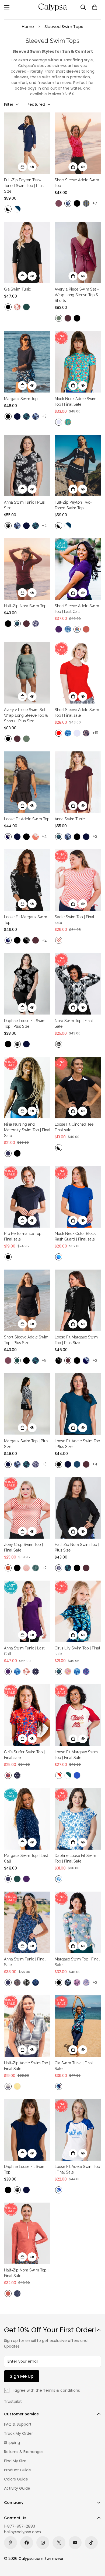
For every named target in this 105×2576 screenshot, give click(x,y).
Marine (77, 1775)
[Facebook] (27, 2543)
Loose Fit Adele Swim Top (27, 819)
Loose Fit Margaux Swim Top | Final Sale (76, 1755)
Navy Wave (68, 203)
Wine (68, 318)
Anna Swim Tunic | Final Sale (25, 1962)
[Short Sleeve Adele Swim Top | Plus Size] (27, 1300)
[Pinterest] (10, 2543)
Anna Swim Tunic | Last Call (24, 1651)
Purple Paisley (77, 1983)
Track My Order (18, 2433)
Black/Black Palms (26, 940)
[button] (95, 7)
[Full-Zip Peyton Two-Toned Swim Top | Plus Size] (27, 143)
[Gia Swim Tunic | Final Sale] (78, 2026)
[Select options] (22, 167)
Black (77, 203)
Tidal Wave (68, 629)
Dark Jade (26, 307)
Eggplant (59, 629)
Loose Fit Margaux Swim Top (26, 920)
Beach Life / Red (59, 1775)
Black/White (8, 209)
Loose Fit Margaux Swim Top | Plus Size (76, 1340)
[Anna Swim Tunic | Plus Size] (27, 466)
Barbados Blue (26, 416)
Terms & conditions (62, 2390)
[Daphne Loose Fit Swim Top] (27, 2130)
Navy (17, 416)
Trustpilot (13, 2401)
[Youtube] (75, 2543)
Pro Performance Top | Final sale (24, 1236)
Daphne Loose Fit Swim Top (25, 2169)
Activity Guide (17, 2488)
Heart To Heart (86, 1672)
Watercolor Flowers (86, 1983)
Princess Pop (68, 1672)
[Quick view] (32, 167)
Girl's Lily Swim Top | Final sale (77, 1651)
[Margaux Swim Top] (27, 362)
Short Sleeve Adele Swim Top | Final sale (77, 713)
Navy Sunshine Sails (8, 2086)
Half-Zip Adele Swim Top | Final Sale (27, 2066)
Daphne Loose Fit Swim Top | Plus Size (25, 1024)
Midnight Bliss (68, 1983)
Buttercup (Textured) (17, 2086)
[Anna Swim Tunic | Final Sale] (27, 1922)
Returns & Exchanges (24, 2452)
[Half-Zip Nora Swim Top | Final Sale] (27, 2233)
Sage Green (59, 318)
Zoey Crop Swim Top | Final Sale (23, 1547)
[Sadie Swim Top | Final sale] (78, 880)
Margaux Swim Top (21, 399)
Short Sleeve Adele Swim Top (77, 183)
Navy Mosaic (36, 1983)
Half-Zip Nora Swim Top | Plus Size (77, 1547)
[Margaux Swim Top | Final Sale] (78, 1922)
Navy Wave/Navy (8, 940)
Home (28, 26)
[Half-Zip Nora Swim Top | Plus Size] (78, 1508)
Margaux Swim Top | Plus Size (26, 1444)
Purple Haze (59, 203)
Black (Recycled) (59, 1983)
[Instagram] (43, 2543)
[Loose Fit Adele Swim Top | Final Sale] (78, 2130)
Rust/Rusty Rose (36, 837)
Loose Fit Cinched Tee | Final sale (75, 1127)
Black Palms (8, 526)
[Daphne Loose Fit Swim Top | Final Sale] (78, 1819)
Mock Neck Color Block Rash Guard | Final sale (75, 1236)
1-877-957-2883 (20, 2526)
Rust (86, 629)
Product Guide (17, 2470)
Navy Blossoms (86, 733)
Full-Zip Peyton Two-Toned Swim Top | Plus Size (24, 186)
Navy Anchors (8, 1153)
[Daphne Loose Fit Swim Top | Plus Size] (27, 984)
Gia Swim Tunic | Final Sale (74, 2066)
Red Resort (8, 1775)
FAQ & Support (18, 2424)
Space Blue (77, 1464)
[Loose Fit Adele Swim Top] (27, 782)
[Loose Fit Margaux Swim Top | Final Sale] (78, 1715)
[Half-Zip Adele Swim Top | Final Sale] (27, 2026)
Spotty (17, 2294)
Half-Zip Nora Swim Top (25, 606)
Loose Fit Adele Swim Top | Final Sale (77, 2169)
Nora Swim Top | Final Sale (74, 1024)
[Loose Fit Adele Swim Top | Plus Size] (78, 1404)
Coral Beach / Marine (59, 2190)
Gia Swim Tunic (17, 289)
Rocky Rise (59, 1044)
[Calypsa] (52, 7)
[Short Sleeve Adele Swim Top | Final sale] (78, 673)
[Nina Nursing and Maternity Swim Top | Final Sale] (27, 1088)
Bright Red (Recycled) (59, 733)
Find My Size (15, 2461)
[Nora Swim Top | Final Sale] (78, 984)
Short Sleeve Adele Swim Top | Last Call (77, 609)
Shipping (12, 2443)
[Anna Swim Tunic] (78, 782)
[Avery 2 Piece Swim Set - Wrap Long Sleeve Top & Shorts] (78, 252)
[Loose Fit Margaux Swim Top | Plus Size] (78, 1300)
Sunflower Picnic (86, 203)
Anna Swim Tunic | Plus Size (24, 505)
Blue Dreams (59, 1879)
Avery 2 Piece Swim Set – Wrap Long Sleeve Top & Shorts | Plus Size (26, 715)
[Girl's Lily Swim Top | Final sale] (78, 1611)
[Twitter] (59, 2543)
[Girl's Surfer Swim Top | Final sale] (27, 1715)
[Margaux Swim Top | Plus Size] (27, 1404)
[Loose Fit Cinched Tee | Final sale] (78, 1088)
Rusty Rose (17, 307)
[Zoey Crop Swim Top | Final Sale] (27, 1508)
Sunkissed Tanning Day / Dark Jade (68, 1775)
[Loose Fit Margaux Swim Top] (27, 880)
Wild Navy (36, 624)
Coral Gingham (59, 940)
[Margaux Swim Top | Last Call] (27, 1819)
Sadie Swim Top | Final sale (74, 920)
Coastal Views (68, 422)
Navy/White (17, 209)
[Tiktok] (91, 2543)
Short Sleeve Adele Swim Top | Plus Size (26, 1340)
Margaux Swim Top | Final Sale (77, 1962)
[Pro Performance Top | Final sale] (27, 1197)
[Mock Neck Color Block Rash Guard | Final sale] (78, 1197)
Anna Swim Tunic (70, 819)
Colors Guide (16, 2479)
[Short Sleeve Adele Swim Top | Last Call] (78, 569)
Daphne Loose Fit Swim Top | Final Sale (75, 1858)
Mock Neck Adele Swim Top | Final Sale (76, 402)
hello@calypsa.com (22, 2532)
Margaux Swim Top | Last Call (26, 1858)
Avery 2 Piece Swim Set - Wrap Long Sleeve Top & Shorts (77, 295)
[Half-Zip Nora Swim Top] (27, 569)
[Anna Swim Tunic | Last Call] (27, 1611)
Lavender (59, 422)
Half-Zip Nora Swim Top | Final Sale (26, 2273)
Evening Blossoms (17, 1983)
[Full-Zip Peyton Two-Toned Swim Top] (78, 466)
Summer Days (77, 629)
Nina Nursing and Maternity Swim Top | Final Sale (27, 1130)
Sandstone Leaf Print (8, 1568)
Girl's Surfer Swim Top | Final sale (24, 1755)
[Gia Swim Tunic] (27, 252)
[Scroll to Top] (95, 2547)
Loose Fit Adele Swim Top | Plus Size (77, 1444)
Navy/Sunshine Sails (8, 837)
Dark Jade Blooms (36, 1568)
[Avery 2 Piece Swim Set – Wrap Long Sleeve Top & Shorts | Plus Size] (27, 673)
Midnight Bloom (59, 2086)
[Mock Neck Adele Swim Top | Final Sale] (78, 362)
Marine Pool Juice (59, 1257)
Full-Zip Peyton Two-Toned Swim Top (73, 505)
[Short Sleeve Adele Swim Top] (78, 143)
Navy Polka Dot (36, 1672)
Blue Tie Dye (68, 733)
